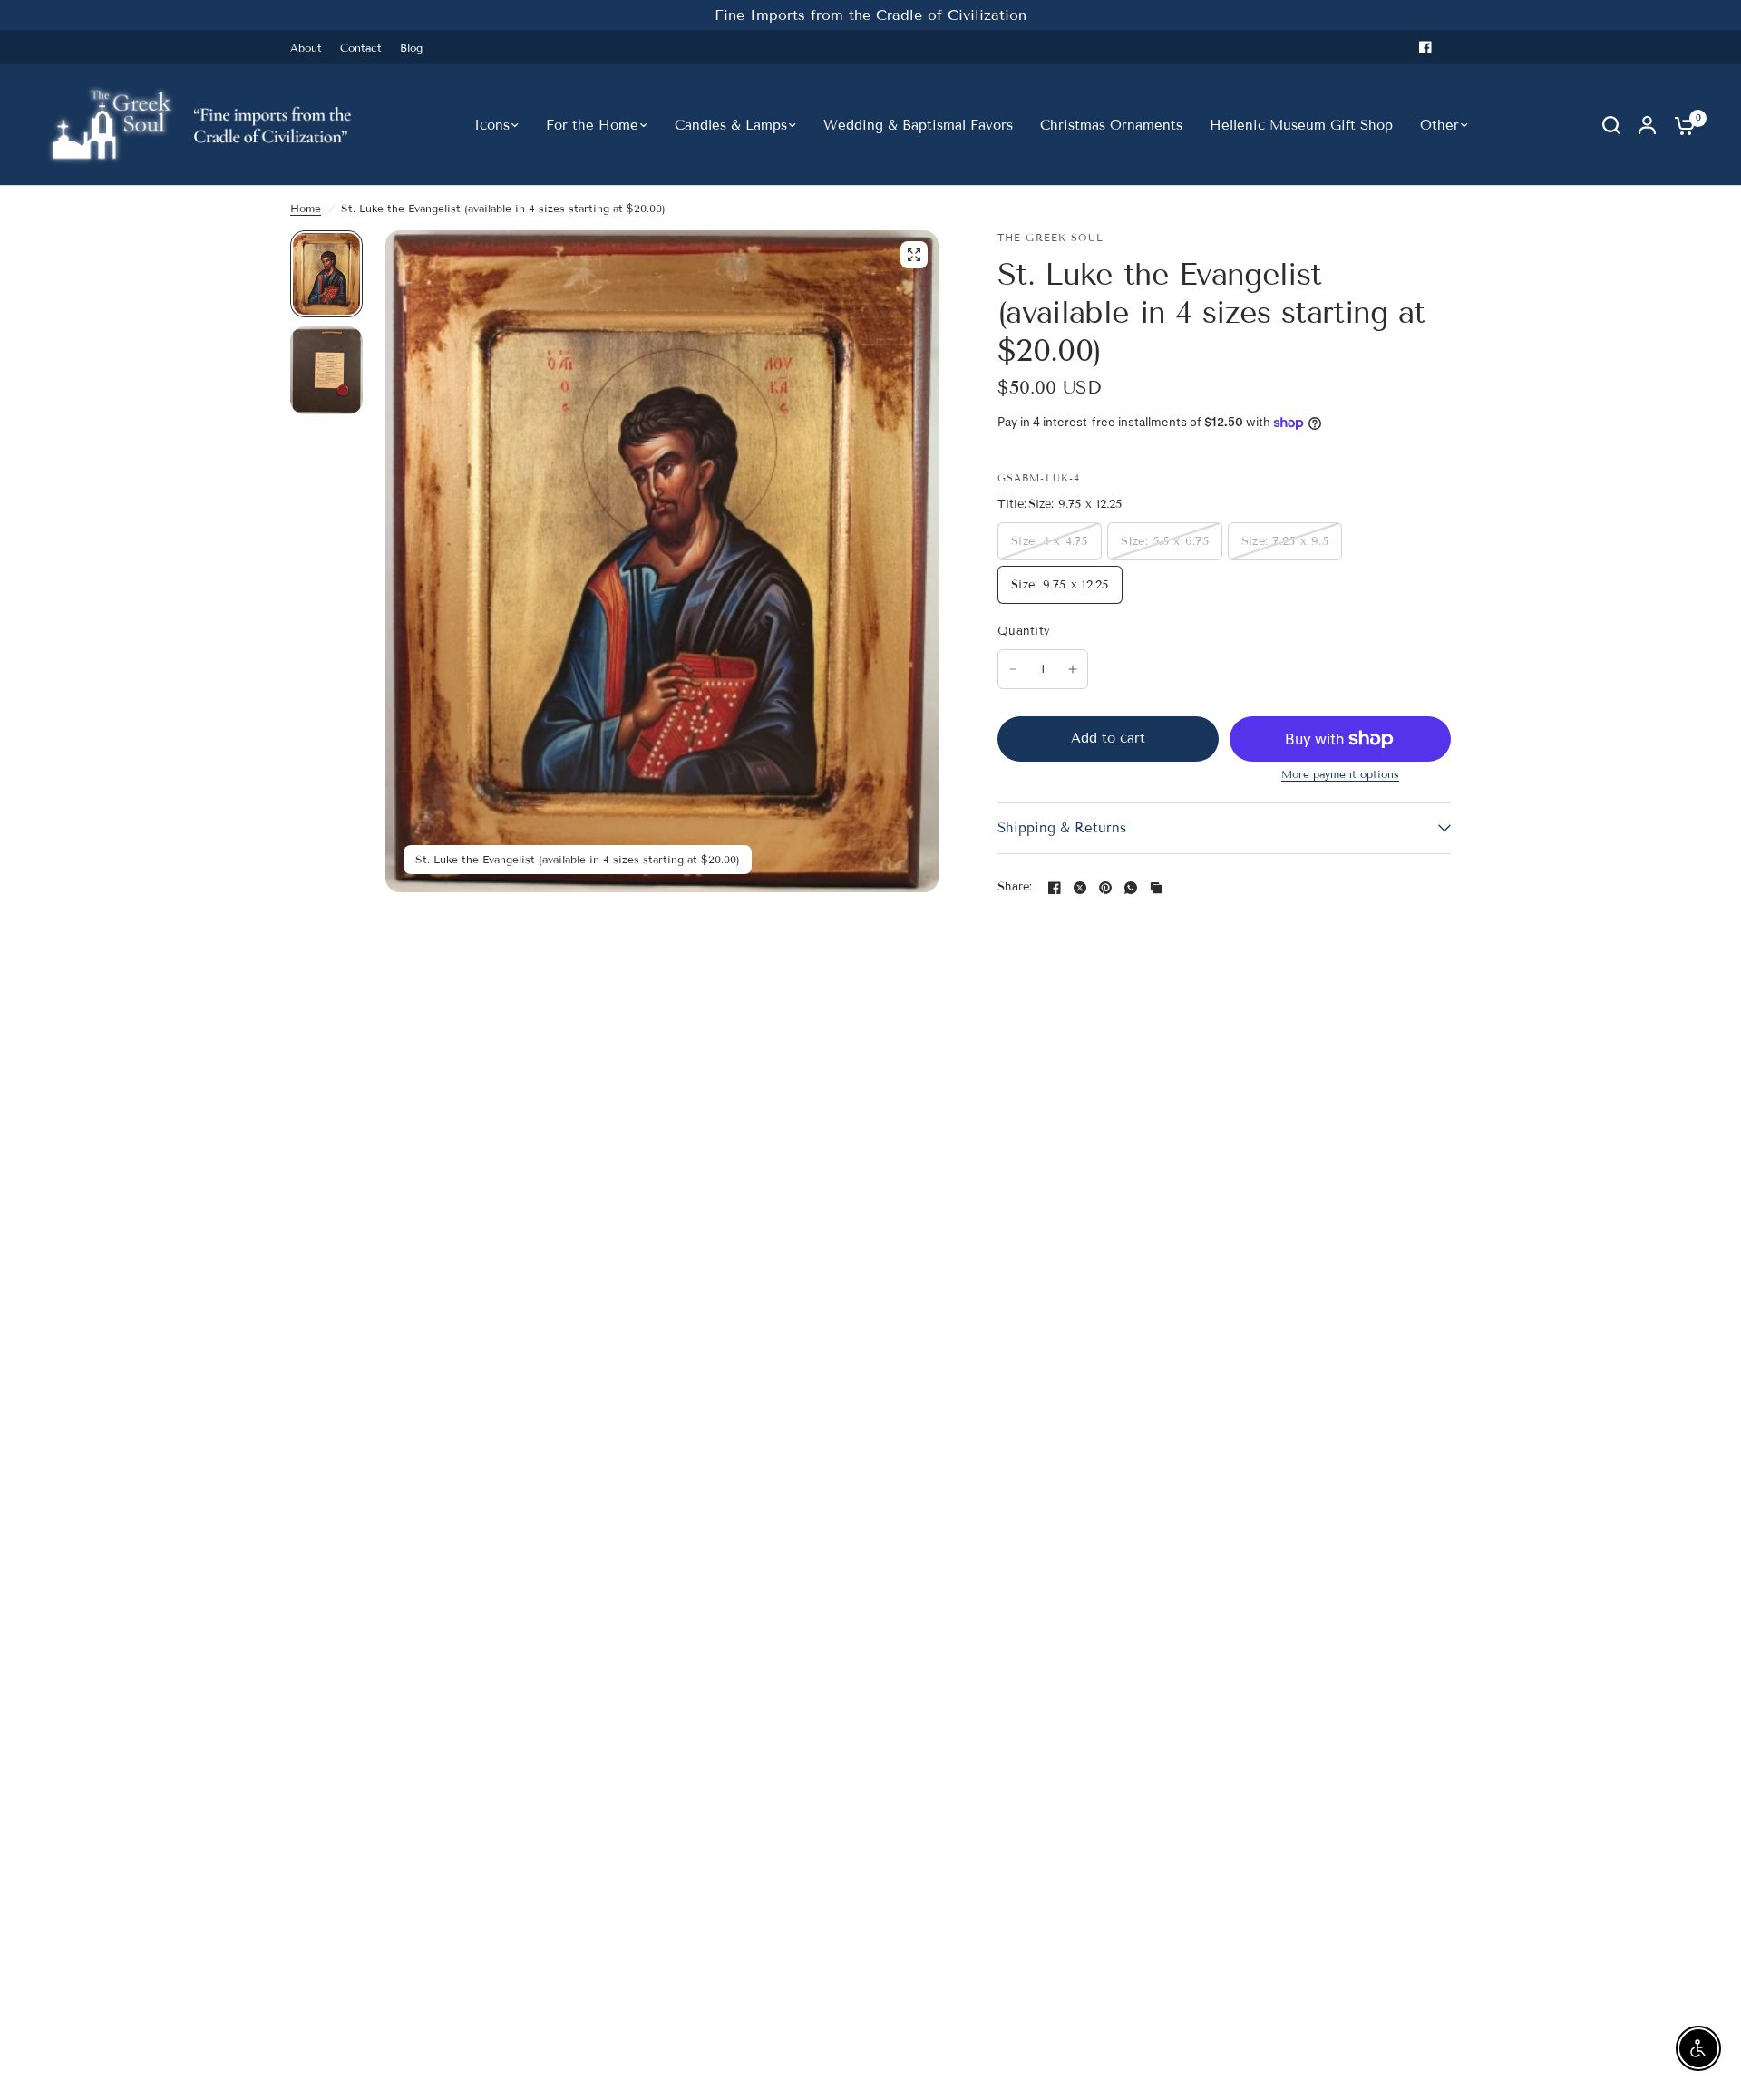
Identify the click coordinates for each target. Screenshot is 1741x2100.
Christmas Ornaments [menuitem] (1111, 125)
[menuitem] (311, 48)
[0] (1680, 125)
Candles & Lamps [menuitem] (731, 125)
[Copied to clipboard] (1156, 888)
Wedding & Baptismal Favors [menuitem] (918, 125)
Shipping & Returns (1062, 828)
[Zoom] (914, 255)
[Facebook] (1425, 47)
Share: (1015, 887)
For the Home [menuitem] (592, 125)
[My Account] (1647, 125)
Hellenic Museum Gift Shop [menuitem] (1301, 125)
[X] (1080, 888)
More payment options (1340, 774)
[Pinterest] (1105, 888)
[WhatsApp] (1131, 888)
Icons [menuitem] (492, 125)
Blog (411, 48)
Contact (361, 48)
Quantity (1024, 631)
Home (306, 208)
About (306, 48)
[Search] (1611, 125)
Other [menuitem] (1439, 125)
